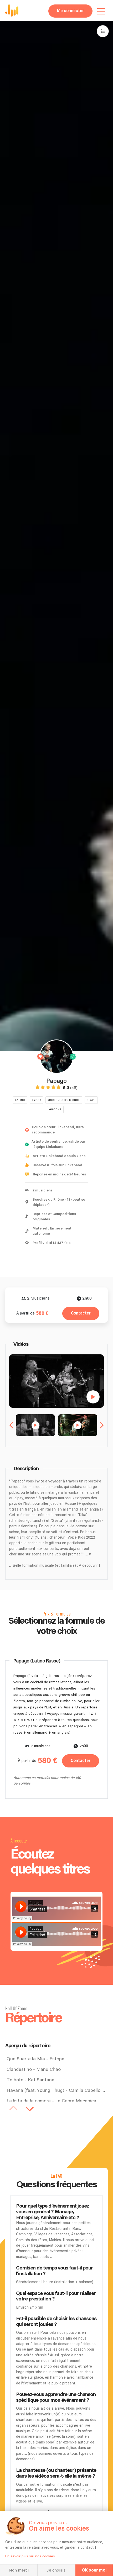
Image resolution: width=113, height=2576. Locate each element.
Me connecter (70, 11)
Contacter (81, 1313)
